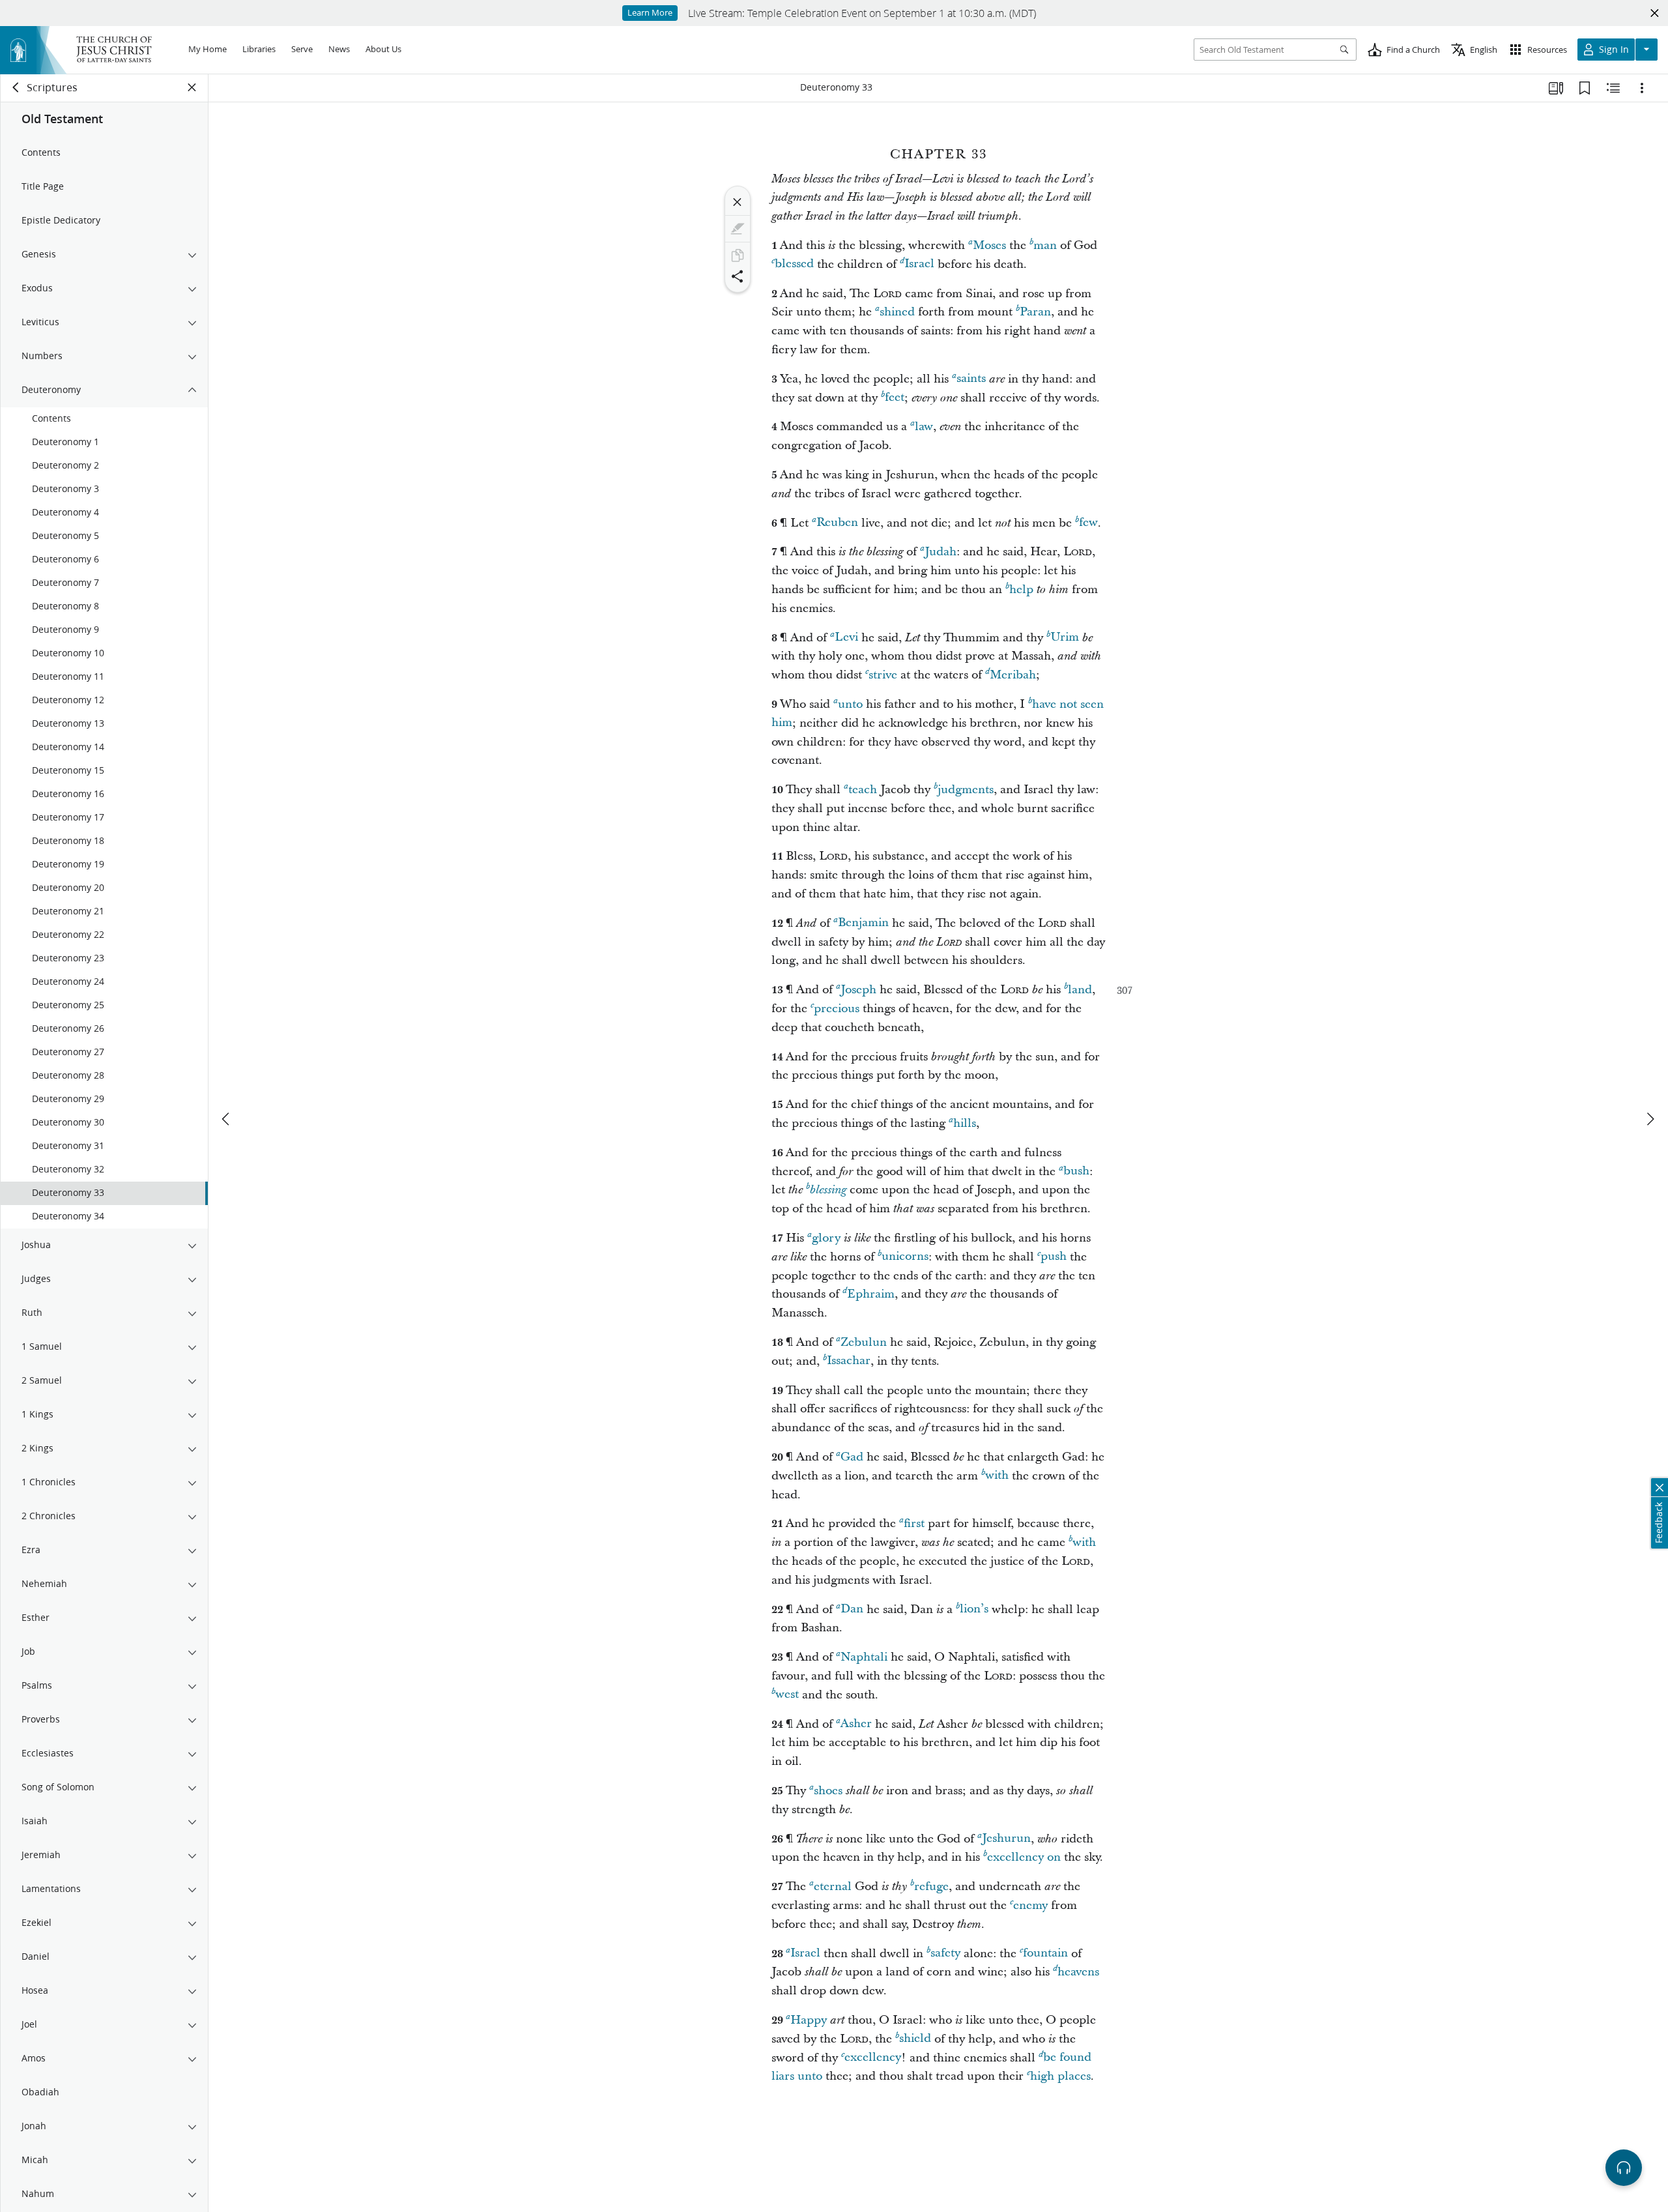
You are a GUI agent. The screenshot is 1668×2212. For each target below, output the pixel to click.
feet (895, 398)
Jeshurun (1006, 1839)
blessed (794, 264)
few (1088, 523)
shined (897, 312)
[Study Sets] (1556, 88)
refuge (931, 1886)
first (914, 1523)
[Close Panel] (192, 87)
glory (826, 1238)
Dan (852, 1609)
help (1021, 589)
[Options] (1642, 88)
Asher (856, 1724)
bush (1076, 1171)
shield (915, 2039)
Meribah (1013, 675)
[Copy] (738, 255)
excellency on (1024, 1857)
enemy (1030, 1905)
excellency (873, 2058)
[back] (16, 87)
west (787, 1695)
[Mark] (738, 229)
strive (883, 675)
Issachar (849, 1361)
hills (965, 1123)
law (924, 427)
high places (1060, 2076)
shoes (828, 1791)
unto (850, 704)
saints (971, 379)
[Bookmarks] (1585, 88)
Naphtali (864, 1657)
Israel (919, 264)
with (997, 1476)
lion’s (974, 1609)
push (1054, 1257)
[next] (1650, 1119)
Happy (809, 2020)
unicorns (905, 1257)
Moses (989, 245)
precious (837, 1009)
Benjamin (863, 923)
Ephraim (871, 1294)
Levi (846, 638)
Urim (1065, 638)
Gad (852, 1457)
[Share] (738, 276)
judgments (966, 790)
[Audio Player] (1624, 2168)
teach (863, 790)
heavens (1078, 1972)
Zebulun (864, 1342)
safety (945, 1954)
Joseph (858, 990)
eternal (833, 1886)
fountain (1045, 1954)
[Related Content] (1613, 88)
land (1080, 990)
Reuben (837, 523)
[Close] (738, 202)
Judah (941, 552)
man (1045, 245)
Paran (1035, 312)
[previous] (227, 1119)
